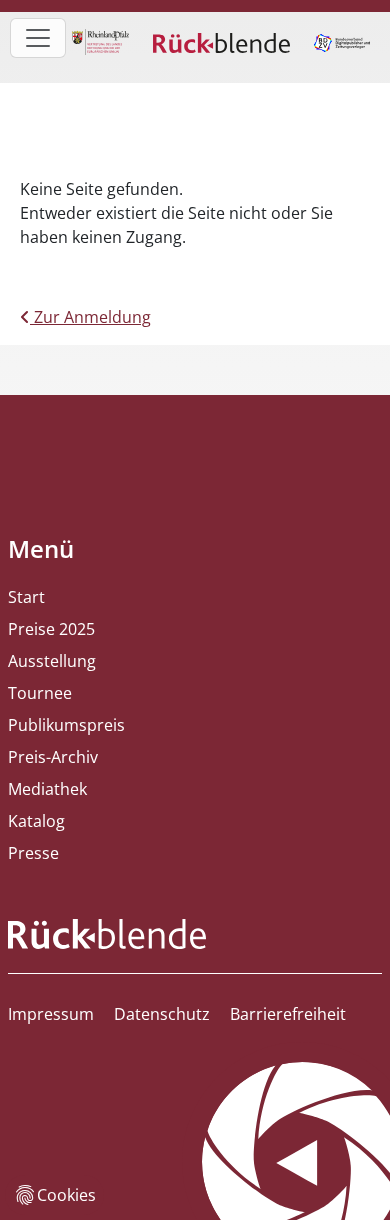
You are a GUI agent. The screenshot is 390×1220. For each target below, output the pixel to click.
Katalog (36, 821)
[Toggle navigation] (38, 38)
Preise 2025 (51, 629)
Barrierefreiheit (288, 1014)
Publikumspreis (66, 725)
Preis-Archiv (53, 757)
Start (26, 597)
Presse (33, 853)
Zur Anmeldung (90, 317)
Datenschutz (162, 1014)
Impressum (51, 1014)
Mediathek (47, 789)
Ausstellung (52, 661)
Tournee (40, 693)
